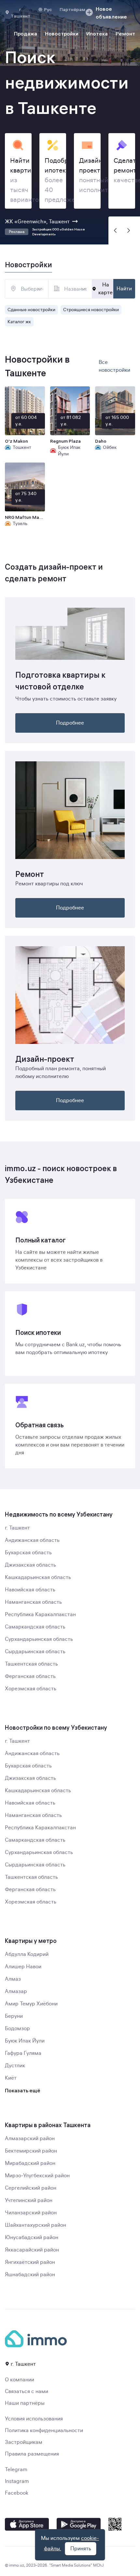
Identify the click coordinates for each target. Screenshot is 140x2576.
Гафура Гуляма (23, 2053)
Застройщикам (24, 2442)
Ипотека (97, 34)
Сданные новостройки (31, 310)
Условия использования (34, 2419)
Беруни (14, 2016)
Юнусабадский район (32, 2237)
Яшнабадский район (30, 2275)
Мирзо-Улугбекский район (37, 2176)
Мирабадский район (30, 2163)
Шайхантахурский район (35, 2225)
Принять (81, 2549)
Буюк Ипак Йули (25, 2041)
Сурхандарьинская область (39, 1639)
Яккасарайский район (32, 2250)
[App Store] (27, 2524)
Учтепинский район (29, 2200)
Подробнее (70, 723)
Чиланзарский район (31, 2213)
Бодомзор (17, 2029)
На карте (105, 289)
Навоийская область (30, 1590)
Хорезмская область (31, 1689)
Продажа (26, 34)
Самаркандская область (35, 1627)
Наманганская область (33, 1602)
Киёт (11, 2078)
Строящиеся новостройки (91, 310)
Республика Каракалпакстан (40, 1614)
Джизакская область (30, 1565)
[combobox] (27, 289)
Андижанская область (32, 1540)
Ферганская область (30, 1676)
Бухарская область (28, 1553)
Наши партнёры (25, 2403)
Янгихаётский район (30, 2262)
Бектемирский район (31, 2151)
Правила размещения (32, 2454)
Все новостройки (114, 366)
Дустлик (15, 2066)
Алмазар (16, 1991)
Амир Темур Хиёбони (31, 2004)
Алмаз (13, 1979)
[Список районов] (40, 289)
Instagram (17, 2481)
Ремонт (125, 34)
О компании (20, 2380)
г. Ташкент (17, 1528)
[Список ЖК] (83, 289)
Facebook (17, 2493)
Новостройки (62, 34)
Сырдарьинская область (35, 1652)
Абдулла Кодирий (27, 1954)
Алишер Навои (23, 1967)
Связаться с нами (27, 2391)
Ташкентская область (31, 1664)
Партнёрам (72, 9)
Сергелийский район (31, 2188)
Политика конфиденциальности (44, 2431)
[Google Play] (79, 2524)
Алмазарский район (30, 2139)
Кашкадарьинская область (38, 1577)
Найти (124, 289)
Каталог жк (19, 322)
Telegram (16, 2470)
